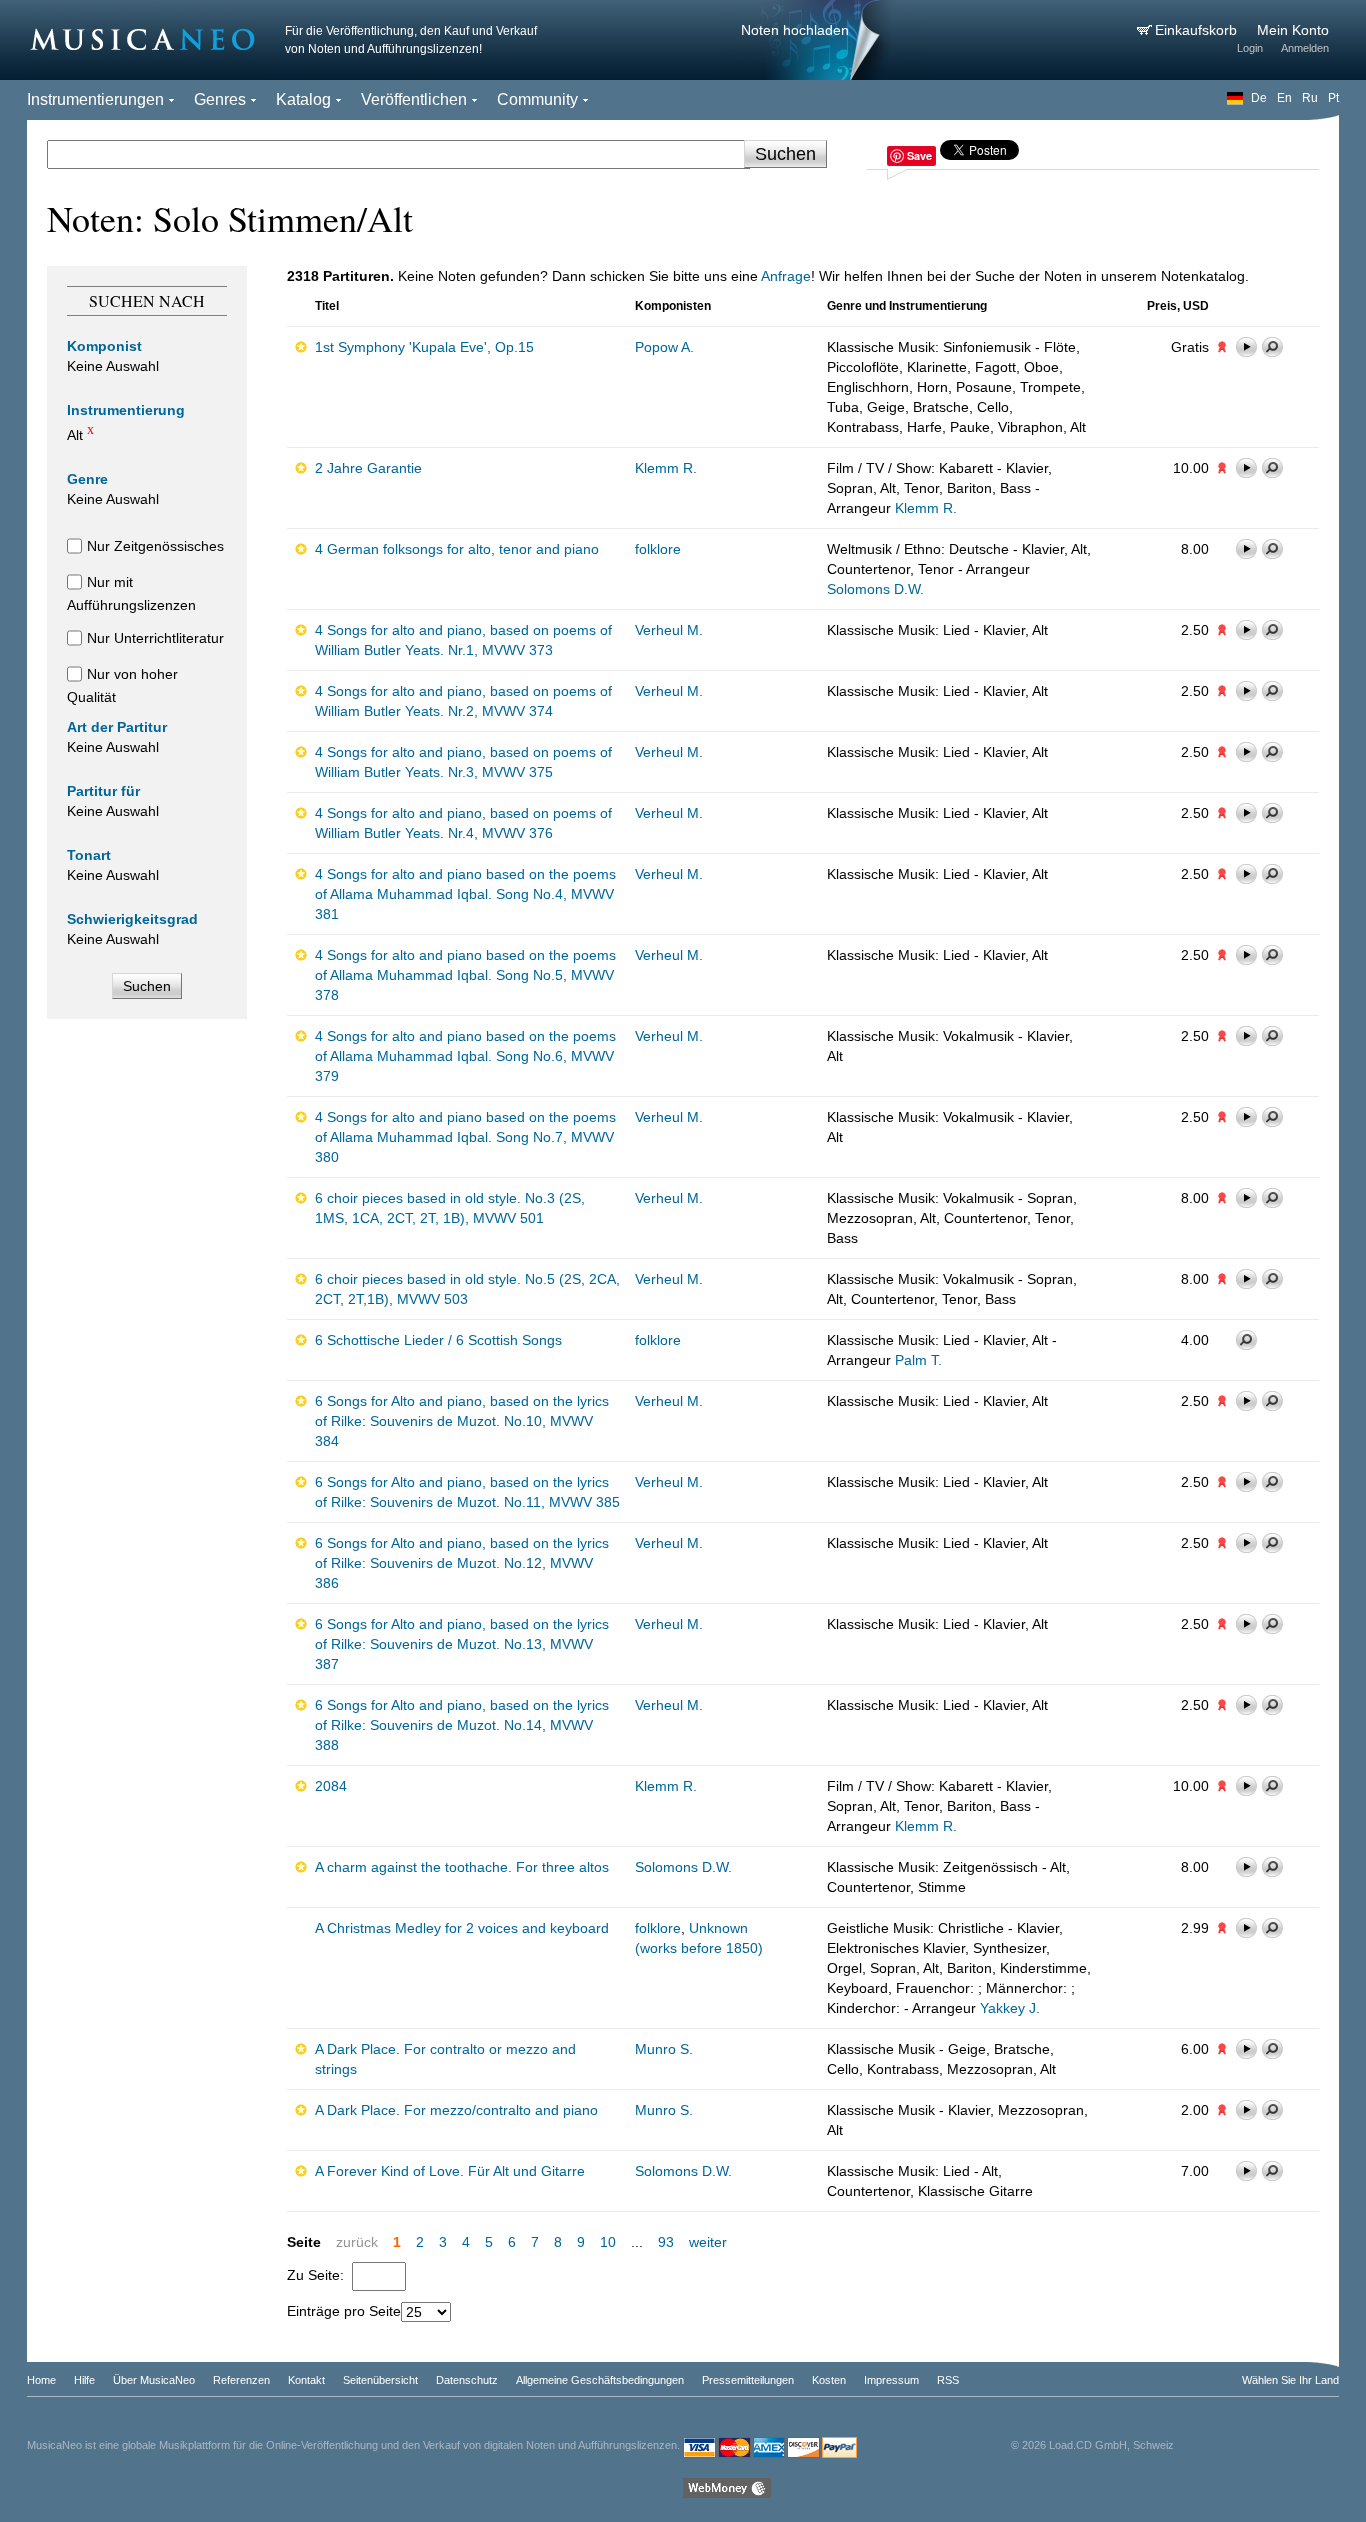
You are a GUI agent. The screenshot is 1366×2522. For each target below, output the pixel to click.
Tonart (89, 855)
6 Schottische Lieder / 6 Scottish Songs (438, 1340)
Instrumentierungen (95, 99)
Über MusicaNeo (154, 2380)
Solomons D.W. (875, 589)
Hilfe (84, 2380)
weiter (708, 2242)
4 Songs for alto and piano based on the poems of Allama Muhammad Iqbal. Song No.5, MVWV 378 (465, 975)
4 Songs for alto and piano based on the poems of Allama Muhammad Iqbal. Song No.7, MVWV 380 (465, 1137)
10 (608, 2242)
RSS (948, 2380)
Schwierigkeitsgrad (132, 919)
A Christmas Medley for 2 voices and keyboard (462, 1928)
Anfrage (786, 276)
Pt (1333, 98)
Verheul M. (669, 630)
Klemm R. (666, 468)
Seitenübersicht (380, 2380)
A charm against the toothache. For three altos (462, 1867)
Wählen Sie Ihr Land (1290, 2380)
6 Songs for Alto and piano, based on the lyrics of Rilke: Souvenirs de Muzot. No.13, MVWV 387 (462, 1644)
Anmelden (1305, 48)
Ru (1310, 98)
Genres (220, 99)
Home (41, 2380)
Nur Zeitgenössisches (155, 546)
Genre (87, 479)
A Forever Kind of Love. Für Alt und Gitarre (450, 2171)
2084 (331, 1786)
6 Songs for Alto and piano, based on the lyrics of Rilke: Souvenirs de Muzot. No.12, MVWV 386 (462, 1563)
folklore (658, 549)
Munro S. (664, 2049)
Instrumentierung (126, 410)
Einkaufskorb (1198, 30)
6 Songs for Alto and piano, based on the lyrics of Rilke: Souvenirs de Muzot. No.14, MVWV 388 (462, 1725)
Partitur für (103, 791)
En (1284, 98)
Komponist (104, 346)
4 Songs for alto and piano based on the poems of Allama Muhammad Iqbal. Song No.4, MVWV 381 (465, 894)
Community (537, 99)
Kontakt (306, 2380)
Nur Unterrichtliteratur (155, 638)
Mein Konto (1293, 30)
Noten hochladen (795, 30)
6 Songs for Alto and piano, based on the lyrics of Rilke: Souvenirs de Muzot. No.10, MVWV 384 (462, 1421)
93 (666, 2242)
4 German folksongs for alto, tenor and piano (457, 549)
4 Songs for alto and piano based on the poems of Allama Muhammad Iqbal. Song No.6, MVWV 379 (465, 1056)
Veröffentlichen (414, 99)
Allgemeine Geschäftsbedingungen (600, 2380)
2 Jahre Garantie (368, 468)
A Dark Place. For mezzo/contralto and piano (456, 2110)
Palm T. (918, 1360)
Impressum (891, 2380)
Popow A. (664, 347)
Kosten (829, 2380)
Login (1250, 48)
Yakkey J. (1010, 2008)
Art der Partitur (117, 727)
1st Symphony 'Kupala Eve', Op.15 (424, 347)
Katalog (303, 99)
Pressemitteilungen (748, 2380)
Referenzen (241, 2380)
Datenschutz (467, 2380)
